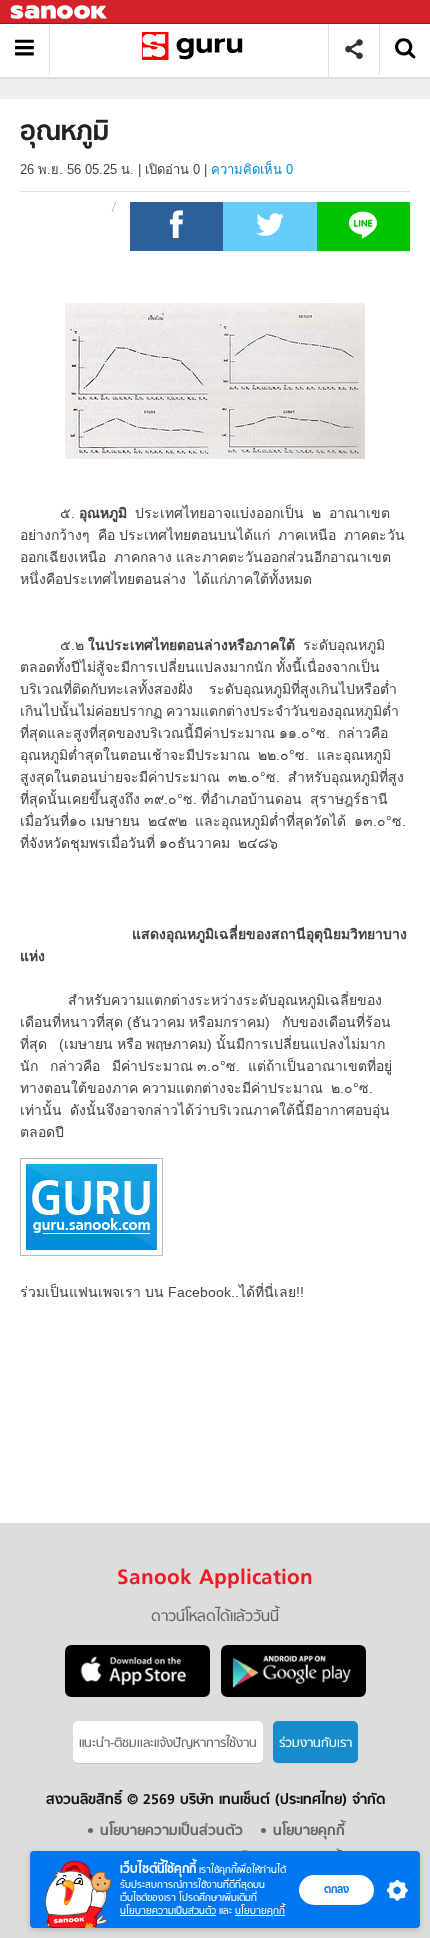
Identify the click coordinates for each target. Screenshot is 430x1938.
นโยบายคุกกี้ (260, 1910)
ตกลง (336, 1889)
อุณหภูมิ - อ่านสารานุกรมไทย (196, 49)
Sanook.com (60, 12)
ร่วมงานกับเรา (315, 1743)
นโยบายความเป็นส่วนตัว (168, 1910)
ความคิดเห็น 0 (252, 169)
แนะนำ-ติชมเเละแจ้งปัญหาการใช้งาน (168, 1743)
